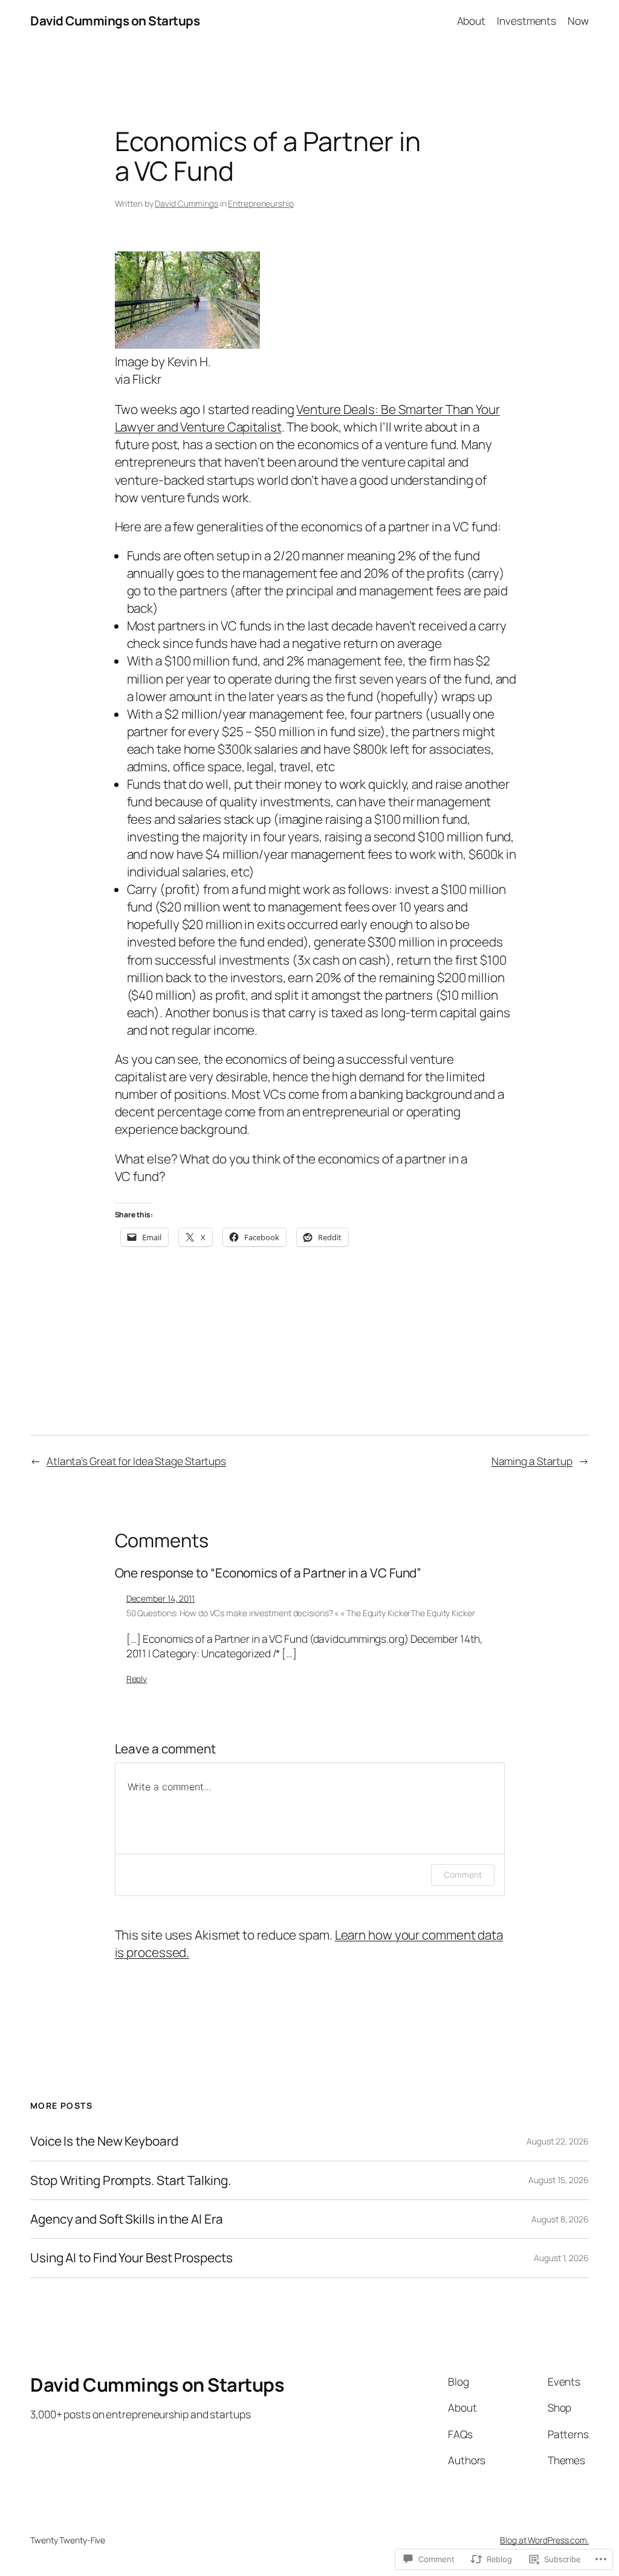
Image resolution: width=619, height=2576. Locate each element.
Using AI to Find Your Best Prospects (131, 2258)
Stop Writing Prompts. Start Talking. (130, 2180)
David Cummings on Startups (115, 21)
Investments (527, 21)
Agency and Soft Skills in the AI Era (126, 2219)
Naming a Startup (532, 1461)
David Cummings (186, 203)
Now (578, 21)
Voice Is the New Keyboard (104, 2141)
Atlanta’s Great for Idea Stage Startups (136, 1461)
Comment (462, 1875)
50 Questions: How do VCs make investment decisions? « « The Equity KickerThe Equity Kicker (301, 1613)
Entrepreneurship (261, 203)
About (472, 21)
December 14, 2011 (160, 1598)
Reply (137, 1679)
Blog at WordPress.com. (544, 2540)
